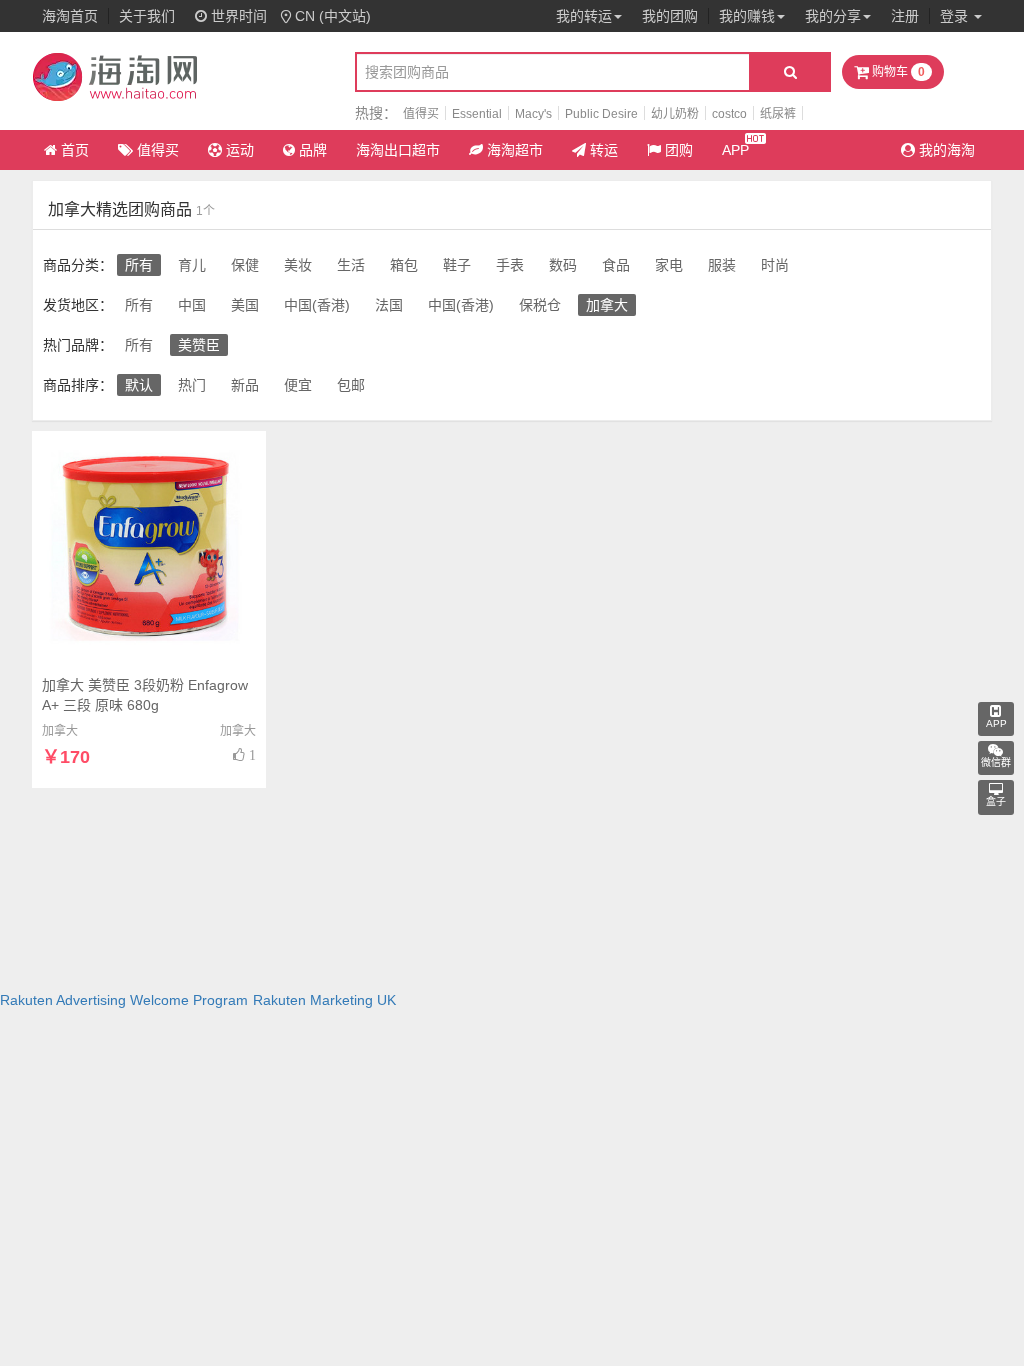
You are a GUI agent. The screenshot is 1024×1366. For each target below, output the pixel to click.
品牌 (313, 150)
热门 (192, 385)
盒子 (996, 801)
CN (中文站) (333, 16)
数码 (563, 265)
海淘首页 (70, 16)
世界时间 (237, 16)
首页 (75, 150)
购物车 (897, 72)
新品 (245, 385)
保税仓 (540, 305)
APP (735, 150)
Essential (477, 114)
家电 (669, 265)
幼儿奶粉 (675, 114)
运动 (240, 150)
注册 (905, 16)
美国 (245, 305)
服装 (722, 265)
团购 (679, 150)
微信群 (996, 762)
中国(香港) (317, 305)
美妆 (298, 265)
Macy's (533, 114)
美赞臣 (199, 345)
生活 (351, 265)
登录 (956, 16)
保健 (245, 265)
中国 (192, 305)
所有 (139, 265)
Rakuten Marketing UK (324, 1000)
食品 (616, 265)
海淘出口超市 (398, 150)
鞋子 (457, 265)
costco (729, 114)
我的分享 (833, 16)
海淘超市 (515, 150)
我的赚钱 (747, 16)
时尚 (775, 265)
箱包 (404, 265)
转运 (604, 150)
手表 (510, 265)
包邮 (351, 385)
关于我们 (147, 16)
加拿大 (607, 305)
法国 (389, 305)
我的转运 (584, 16)
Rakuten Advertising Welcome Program (124, 1000)
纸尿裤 (778, 114)
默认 (139, 385)
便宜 (298, 385)
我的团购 (670, 16)
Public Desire (601, 114)
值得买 (421, 114)
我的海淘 (945, 150)
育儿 (192, 265)
